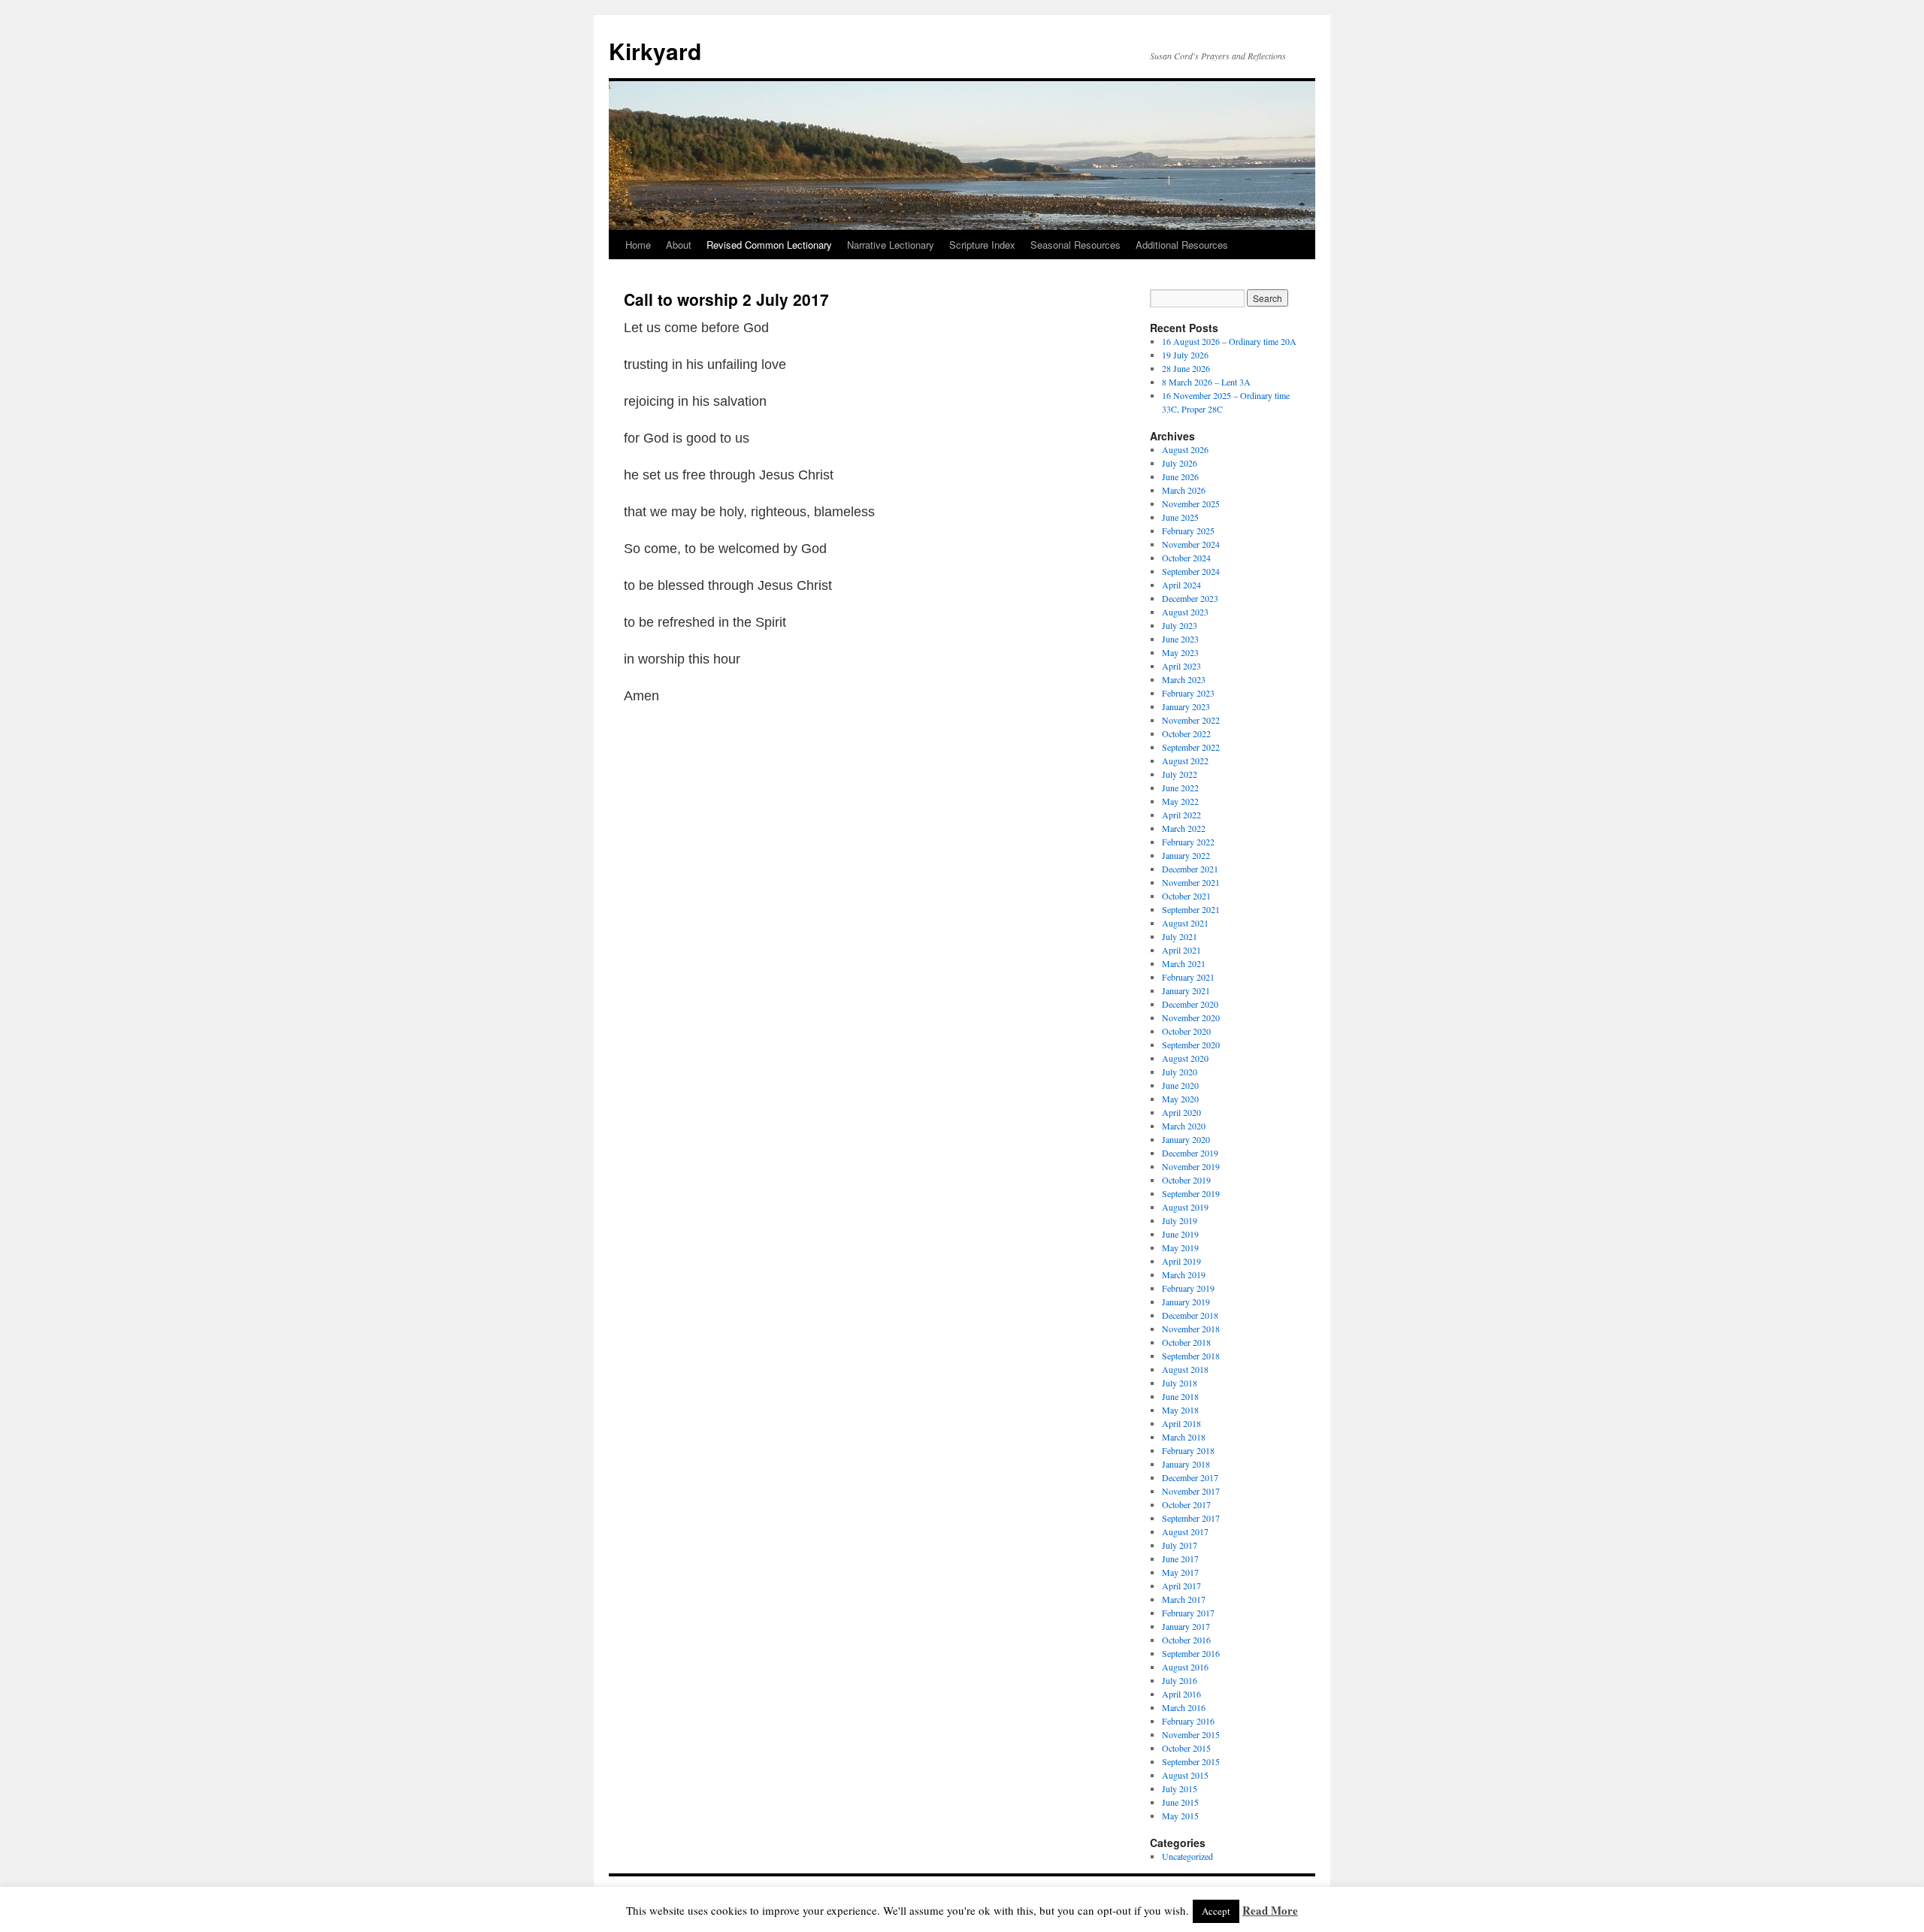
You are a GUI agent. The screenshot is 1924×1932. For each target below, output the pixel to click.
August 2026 (1185, 449)
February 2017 (1188, 1613)
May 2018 (1180, 1410)
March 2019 (1184, 1274)
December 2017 (1190, 1477)
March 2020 (1184, 1126)
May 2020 (1180, 1099)
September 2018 (1191, 1356)
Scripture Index (982, 245)
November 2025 (1191, 503)
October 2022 (1186, 733)
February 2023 (1188, 693)
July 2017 (1180, 1545)
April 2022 (1181, 815)
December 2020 (1190, 1004)
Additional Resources (1182, 245)
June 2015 (1180, 1802)
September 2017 (1191, 1518)
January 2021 (1186, 990)
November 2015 (1191, 1734)
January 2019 (1186, 1302)
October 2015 (1186, 1748)
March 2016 (1184, 1707)
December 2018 (1190, 1315)
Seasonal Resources (1075, 245)
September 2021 (1191, 909)
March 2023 (1184, 679)
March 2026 (1184, 490)
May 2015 (1180, 1816)
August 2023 (1185, 612)
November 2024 (1191, 544)
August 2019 (1185, 1207)
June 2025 (1180, 517)
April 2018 (1181, 1423)
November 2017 (1191, 1491)
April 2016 (1181, 1694)
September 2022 (1191, 747)
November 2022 (1191, 720)
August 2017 (1185, 1531)
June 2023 (1180, 639)
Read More (1270, 1910)
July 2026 (1180, 463)
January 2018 (1186, 1464)
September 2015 (1191, 1761)
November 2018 (1191, 1329)
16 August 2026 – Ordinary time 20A (1229, 341)
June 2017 (1180, 1559)
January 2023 (1186, 706)
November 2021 (1191, 882)
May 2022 (1180, 801)
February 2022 (1188, 842)
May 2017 (1180, 1572)
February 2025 (1188, 531)
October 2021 (1186, 896)
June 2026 (1180, 476)
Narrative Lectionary (891, 245)
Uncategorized (1187, 1856)
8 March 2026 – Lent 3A (1206, 382)
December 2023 (1190, 598)
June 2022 (1180, 788)
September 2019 (1191, 1193)
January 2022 (1186, 855)
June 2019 (1180, 1234)
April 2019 (1181, 1261)
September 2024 (1191, 571)
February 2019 (1188, 1288)
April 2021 (1181, 950)
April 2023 (1181, 666)
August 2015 (1185, 1775)
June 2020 (1180, 1085)
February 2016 (1188, 1721)
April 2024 (1181, 585)
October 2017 (1186, 1504)
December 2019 (1190, 1153)
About (679, 245)
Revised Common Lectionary (769, 245)
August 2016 (1185, 1667)
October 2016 (1186, 1640)
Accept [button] (1216, 1911)
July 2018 (1180, 1383)
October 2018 (1186, 1342)
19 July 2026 (1185, 355)
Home (638, 245)
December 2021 (1190, 869)
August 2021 (1185, 923)
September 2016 (1191, 1653)
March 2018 (1184, 1437)
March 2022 (1184, 828)
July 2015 (1180, 1788)
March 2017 (1184, 1599)
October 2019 (1186, 1180)
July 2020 (1180, 1072)
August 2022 (1185, 760)
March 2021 (1184, 963)
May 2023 (1180, 652)
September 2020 (1191, 1045)
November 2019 (1191, 1166)
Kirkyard (655, 51)
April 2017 (1181, 1586)
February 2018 (1188, 1450)
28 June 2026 (1186, 368)
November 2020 (1191, 1017)
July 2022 (1180, 774)
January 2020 (1186, 1139)
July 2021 (1180, 936)
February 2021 (1188, 977)
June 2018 (1180, 1396)
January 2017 (1186, 1626)
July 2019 (1180, 1220)
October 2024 (1186, 558)
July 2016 (1180, 1680)
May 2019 (1180, 1247)
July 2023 (1180, 625)
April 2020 (1181, 1112)
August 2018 (1185, 1369)
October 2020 (1186, 1031)
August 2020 (1185, 1058)
